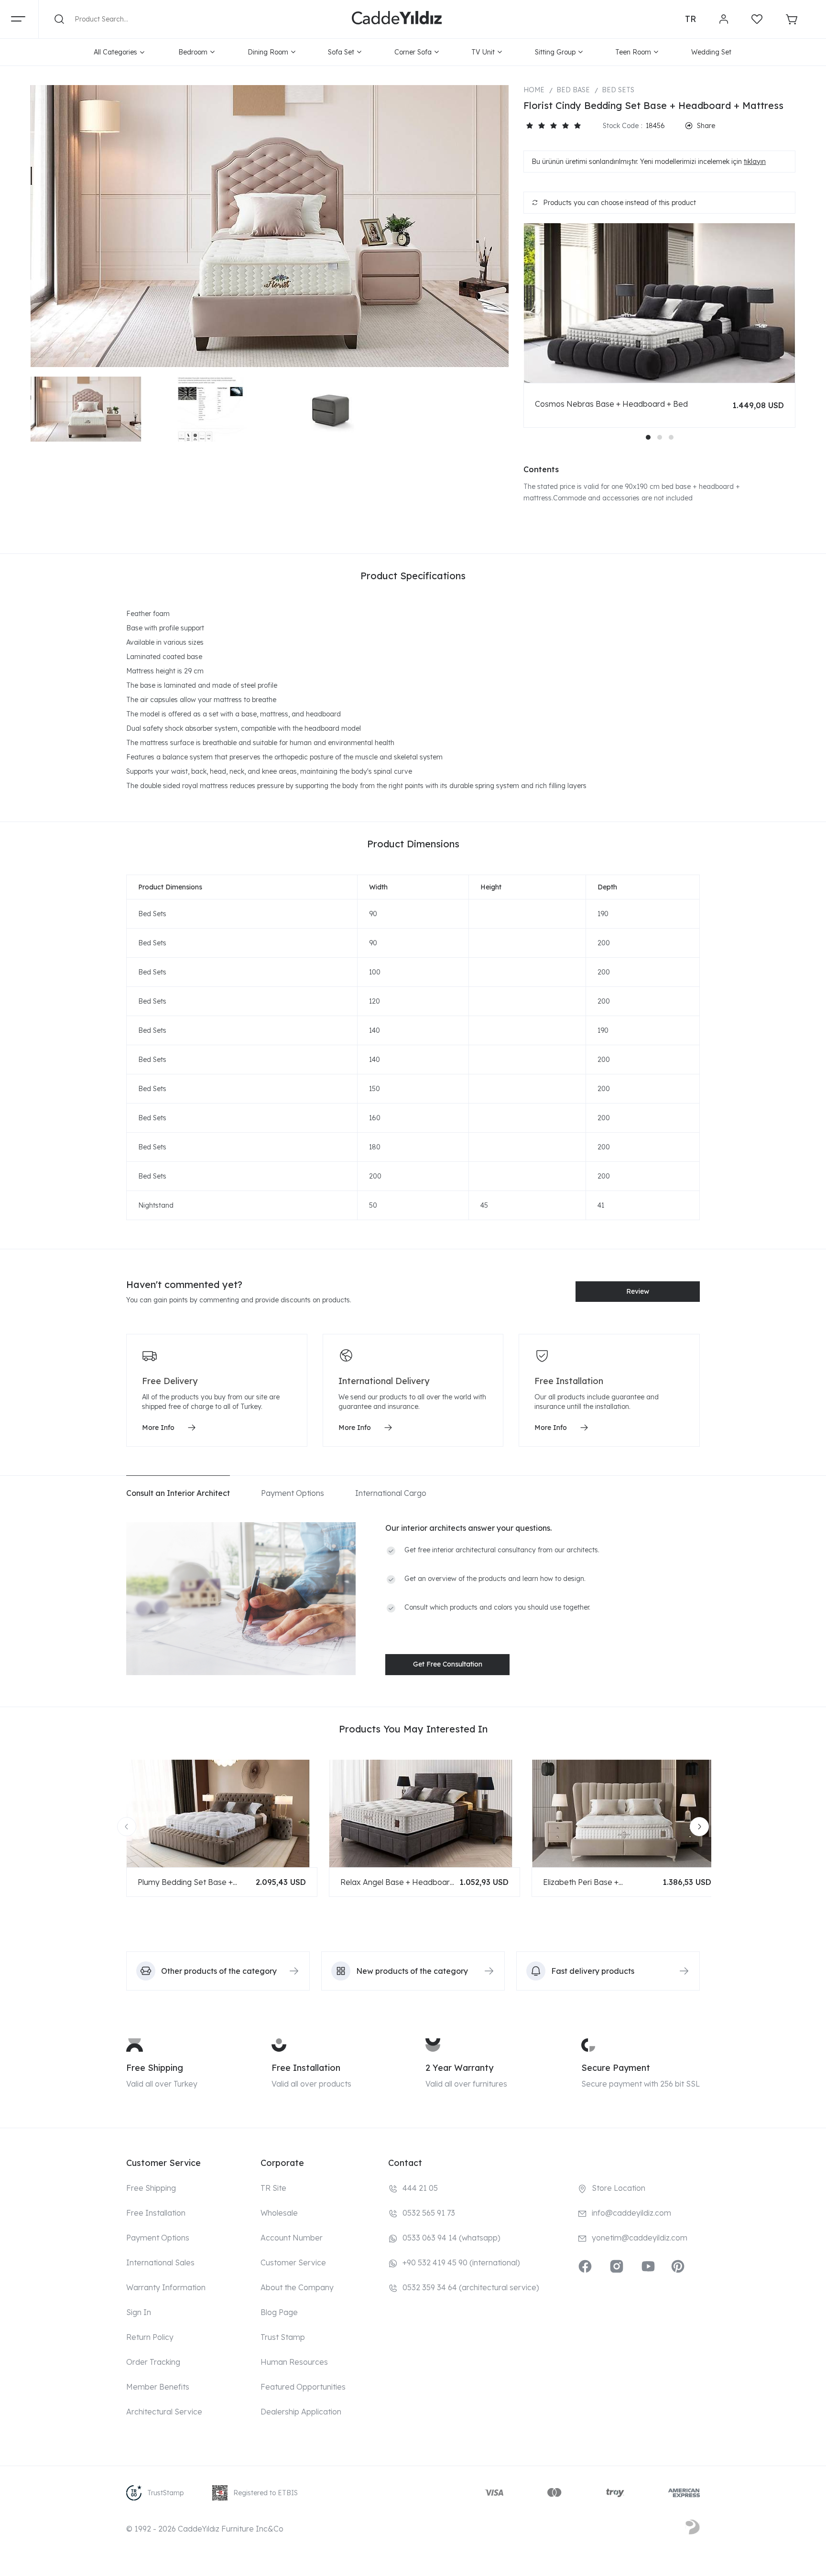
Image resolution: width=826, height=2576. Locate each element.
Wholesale (279, 2213)
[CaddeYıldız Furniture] (397, 19)
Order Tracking (153, 2362)
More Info (158, 1428)
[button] (648, 437)
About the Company (297, 2287)
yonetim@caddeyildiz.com (640, 2238)
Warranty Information (166, 2287)
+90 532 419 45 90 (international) (461, 2262)
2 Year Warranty (459, 2068)
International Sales (160, 2262)
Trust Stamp (283, 2337)
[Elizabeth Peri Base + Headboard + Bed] (627, 1813)
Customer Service (293, 2262)
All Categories (115, 52)
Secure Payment (616, 2068)
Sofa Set (341, 52)
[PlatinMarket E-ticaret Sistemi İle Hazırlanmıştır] (693, 2529)
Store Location (619, 2188)
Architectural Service (164, 2412)
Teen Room (633, 52)
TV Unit (483, 52)
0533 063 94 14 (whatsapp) (451, 2238)
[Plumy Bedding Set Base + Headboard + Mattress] (222, 1813)
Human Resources (294, 2362)
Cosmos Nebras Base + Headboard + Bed (611, 404)
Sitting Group (555, 52)
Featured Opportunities (303, 2387)
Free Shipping (155, 2068)
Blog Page (279, 2312)
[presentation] (127, 1827)
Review (638, 1291)
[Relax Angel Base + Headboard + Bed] (424, 1813)
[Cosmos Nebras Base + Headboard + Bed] (659, 303)
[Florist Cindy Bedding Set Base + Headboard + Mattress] (270, 226)
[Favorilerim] (757, 19)
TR (690, 19)
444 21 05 (420, 2188)
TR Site (273, 2188)
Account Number (292, 2238)
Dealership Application (301, 2412)
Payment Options (158, 2238)
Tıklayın (755, 162)
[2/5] (535, 126)
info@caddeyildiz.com (631, 2213)
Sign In (139, 2312)
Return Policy (150, 2337)
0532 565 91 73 (429, 2213)
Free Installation (306, 2068)
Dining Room (268, 52)
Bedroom (193, 52)
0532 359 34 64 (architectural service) (471, 2287)
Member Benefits (158, 2387)
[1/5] (529, 126)
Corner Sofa (413, 52)
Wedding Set (711, 52)
